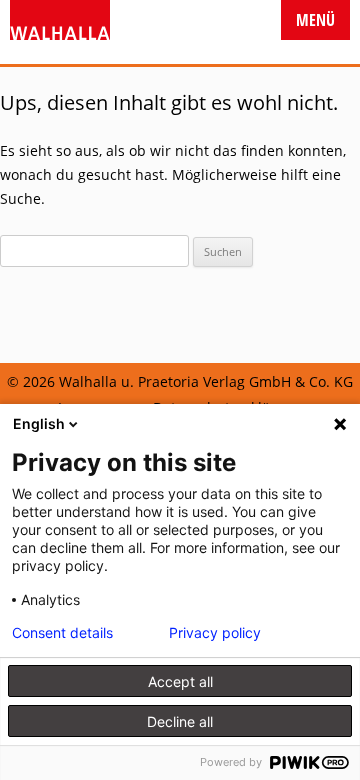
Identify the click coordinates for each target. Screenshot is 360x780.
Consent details (62, 633)
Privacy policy (215, 633)
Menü (315, 20)
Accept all (180, 681)
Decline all (180, 721)
